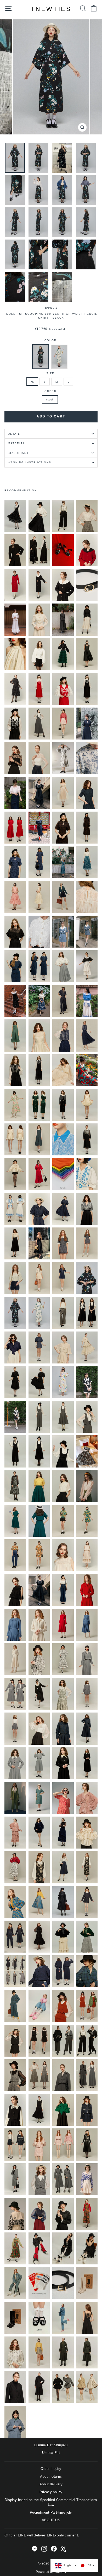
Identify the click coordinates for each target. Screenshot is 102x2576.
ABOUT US (51, 2520)
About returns (51, 2477)
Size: (51, 373)
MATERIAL (16, 443)
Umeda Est (51, 2453)
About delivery (51, 2484)
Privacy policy (51, 2492)
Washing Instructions (30, 462)
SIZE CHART (18, 453)
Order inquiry (51, 2469)
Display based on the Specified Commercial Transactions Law (51, 2502)
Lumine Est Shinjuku (51, 2445)
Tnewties (51, 9)
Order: (51, 391)
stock (50, 400)
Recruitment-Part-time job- (51, 2512)
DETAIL (14, 434)
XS (32, 382)
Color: (51, 340)
